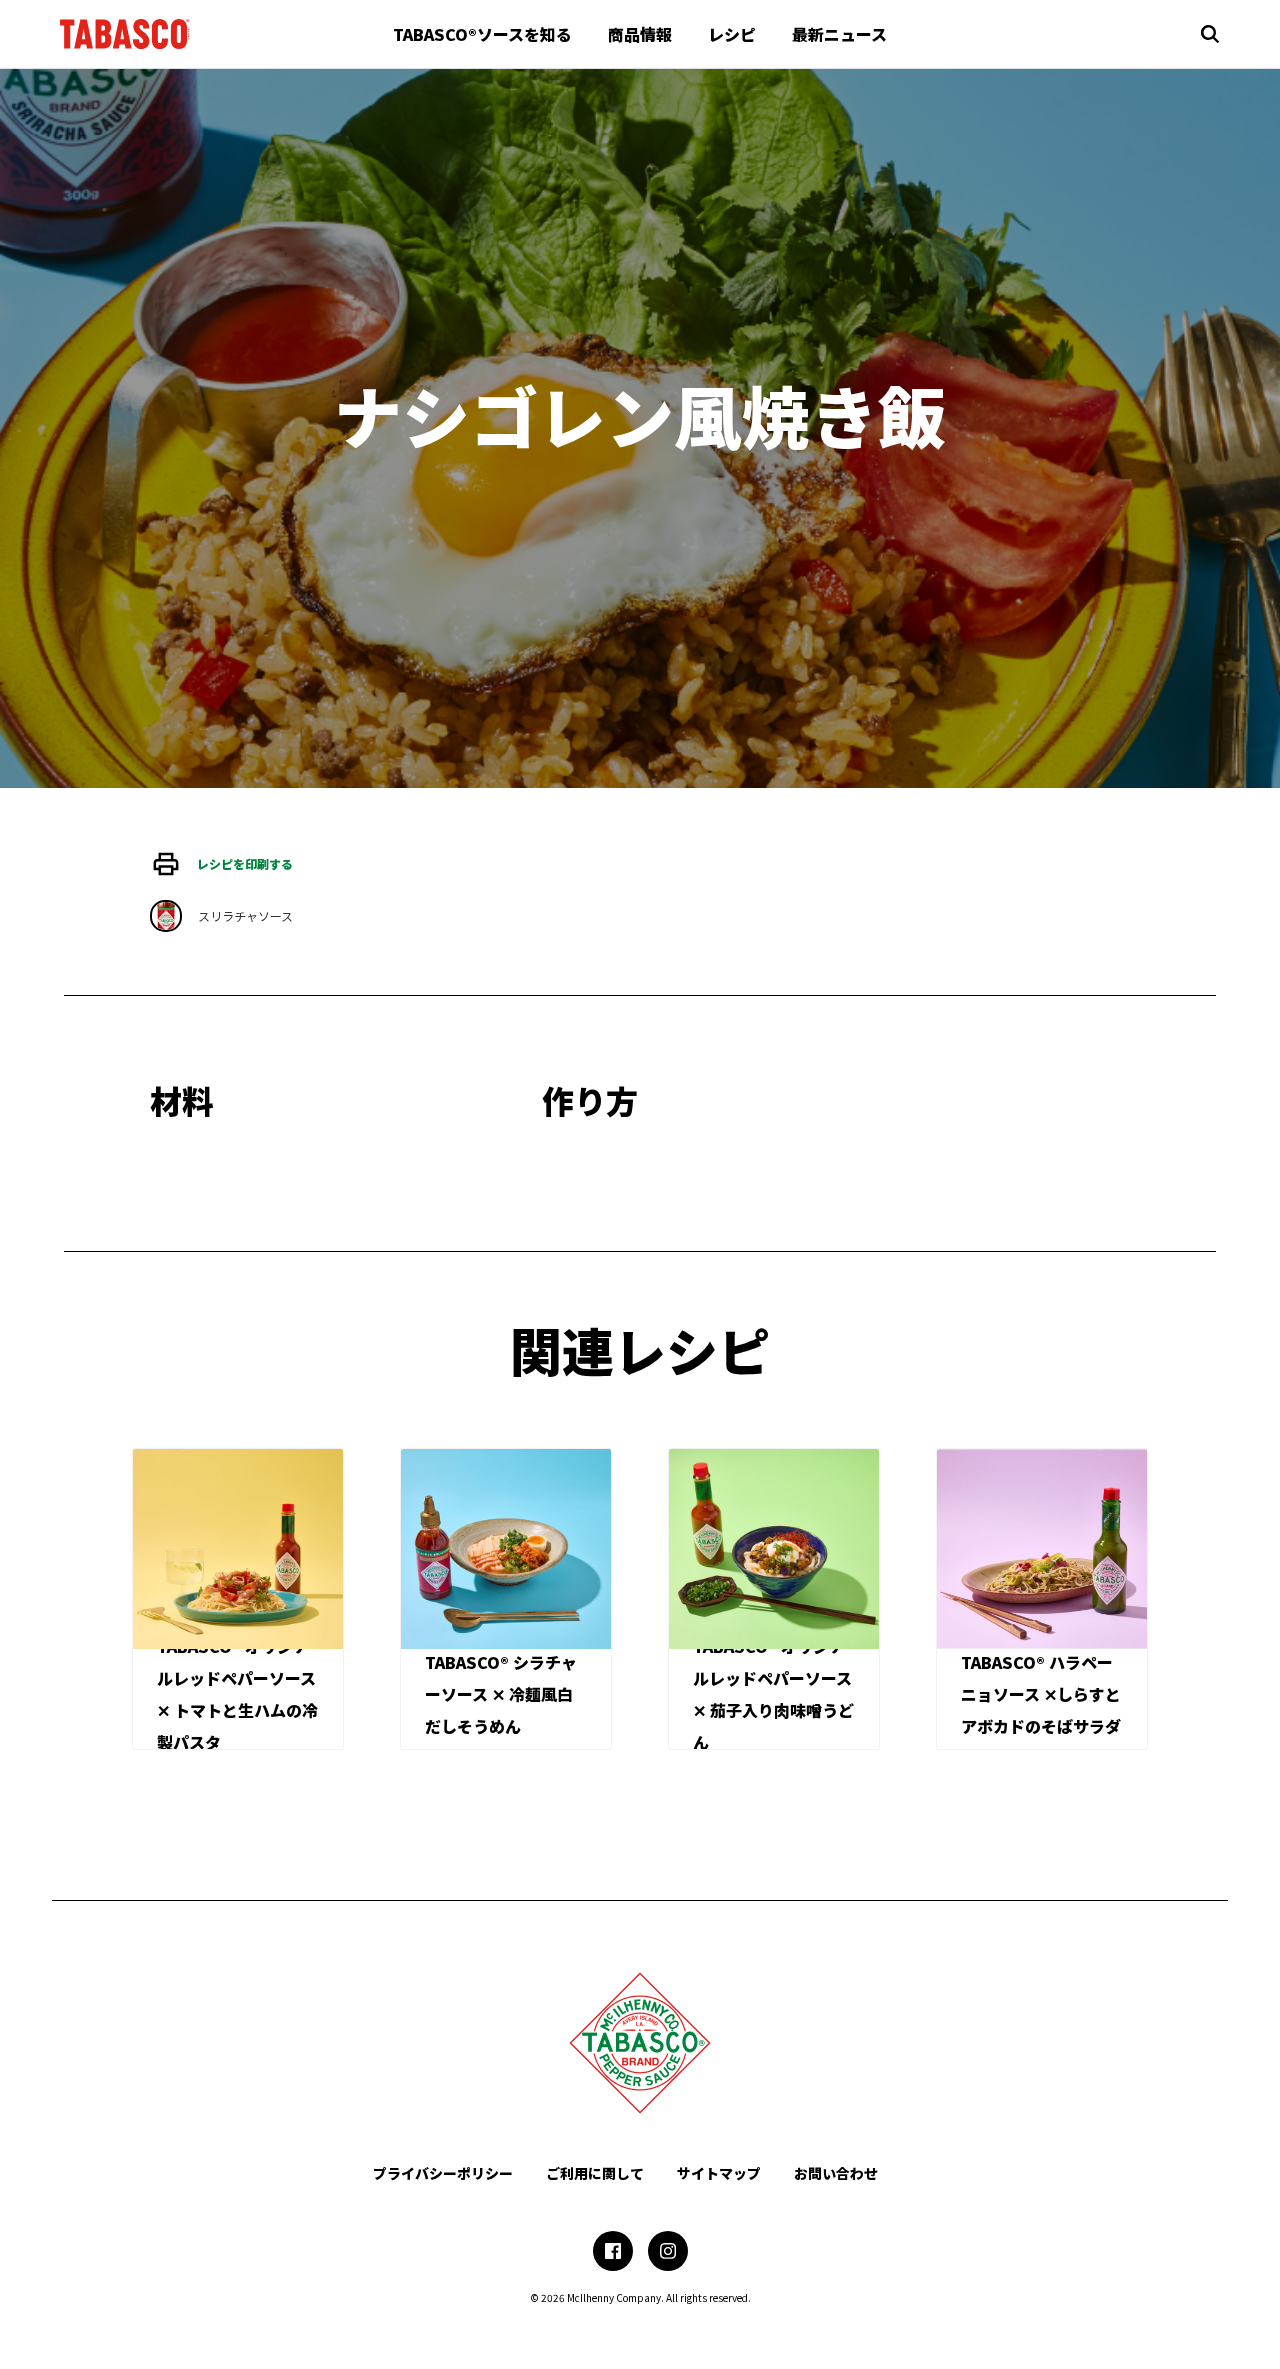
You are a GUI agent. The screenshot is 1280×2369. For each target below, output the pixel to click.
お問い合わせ (836, 2173)
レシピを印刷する (245, 863)
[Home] (125, 33)
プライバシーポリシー (443, 2173)
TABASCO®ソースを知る (482, 34)
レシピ (732, 34)
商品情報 (640, 34)
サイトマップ (719, 2173)
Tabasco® (640, 2043)
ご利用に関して (595, 2173)
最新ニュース (839, 34)
